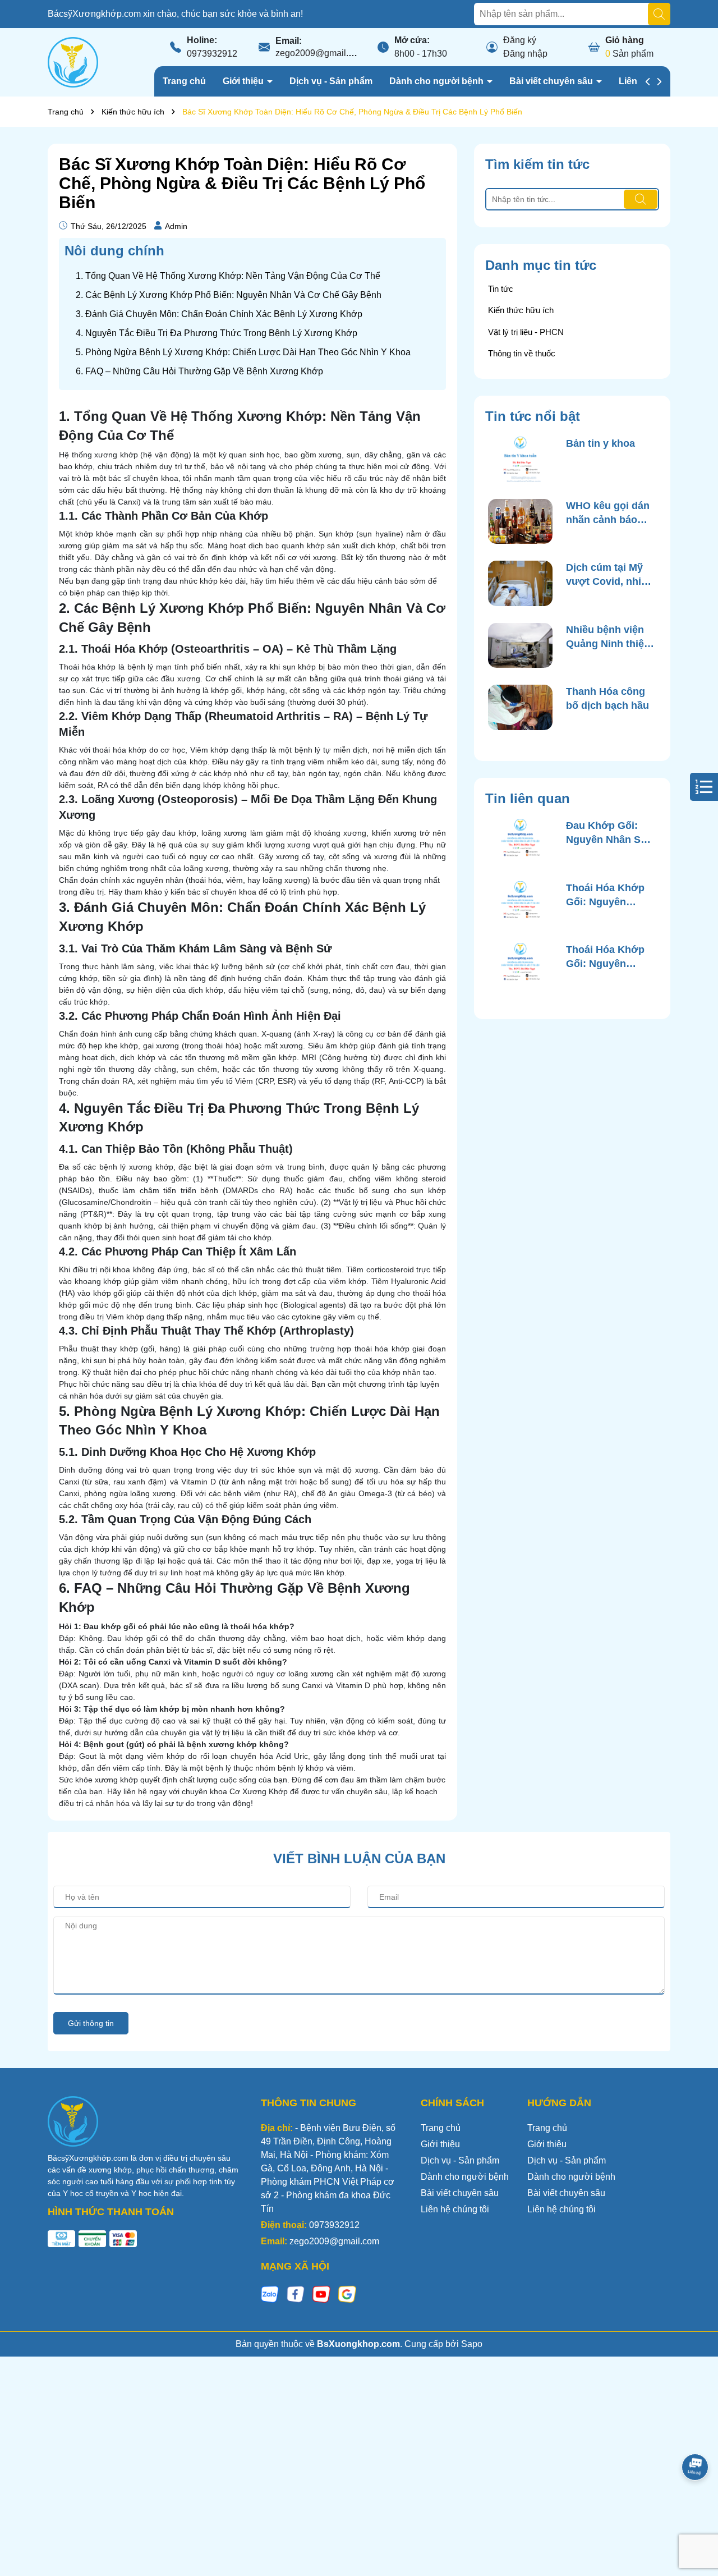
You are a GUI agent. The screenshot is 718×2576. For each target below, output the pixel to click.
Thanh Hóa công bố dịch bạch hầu (607, 698)
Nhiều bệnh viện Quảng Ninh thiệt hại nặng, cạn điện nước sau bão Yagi (610, 638)
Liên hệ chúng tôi (455, 2209)
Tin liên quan (528, 798)
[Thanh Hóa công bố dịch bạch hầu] (520, 707)
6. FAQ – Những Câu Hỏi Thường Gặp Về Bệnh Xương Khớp (199, 371)
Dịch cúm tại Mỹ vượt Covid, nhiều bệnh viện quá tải (609, 575)
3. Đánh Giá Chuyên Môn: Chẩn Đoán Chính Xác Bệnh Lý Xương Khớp (219, 314)
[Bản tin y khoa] (520, 459)
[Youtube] (321, 2293)
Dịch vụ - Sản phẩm (331, 81)
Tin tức (501, 289)
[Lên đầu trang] (696, 2509)
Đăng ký (520, 40)
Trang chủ (184, 81)
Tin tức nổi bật (533, 416)
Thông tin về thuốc (522, 353)
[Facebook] (296, 2293)
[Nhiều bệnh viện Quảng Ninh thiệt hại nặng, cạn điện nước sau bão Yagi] (520, 646)
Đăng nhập (525, 54)
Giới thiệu (244, 81)
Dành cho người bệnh (438, 81)
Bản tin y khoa (600, 443)
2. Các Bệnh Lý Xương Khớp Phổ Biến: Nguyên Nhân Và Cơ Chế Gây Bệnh (229, 295)
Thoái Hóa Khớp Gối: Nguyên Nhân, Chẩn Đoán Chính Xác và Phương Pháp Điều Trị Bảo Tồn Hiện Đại (608, 957)
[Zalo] (270, 2293)
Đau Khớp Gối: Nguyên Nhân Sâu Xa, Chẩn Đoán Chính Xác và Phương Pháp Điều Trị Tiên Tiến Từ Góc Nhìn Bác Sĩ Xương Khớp (609, 833)
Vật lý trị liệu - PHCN (526, 332)
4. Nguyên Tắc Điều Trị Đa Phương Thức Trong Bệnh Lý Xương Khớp (217, 333)
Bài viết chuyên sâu (552, 81)
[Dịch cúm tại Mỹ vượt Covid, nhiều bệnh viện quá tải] (520, 583)
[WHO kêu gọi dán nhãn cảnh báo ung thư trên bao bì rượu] (520, 522)
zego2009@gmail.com (320, 53)
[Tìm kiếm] (659, 14)
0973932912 (212, 54)
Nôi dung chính (114, 251)
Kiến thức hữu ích (521, 310)
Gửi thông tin (91, 2023)
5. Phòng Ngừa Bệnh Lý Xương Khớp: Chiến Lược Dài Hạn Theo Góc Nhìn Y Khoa (243, 352)
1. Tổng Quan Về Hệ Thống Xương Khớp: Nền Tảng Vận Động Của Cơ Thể (228, 276)
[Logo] (73, 62)
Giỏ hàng (625, 40)
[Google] (347, 2293)
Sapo (472, 2344)
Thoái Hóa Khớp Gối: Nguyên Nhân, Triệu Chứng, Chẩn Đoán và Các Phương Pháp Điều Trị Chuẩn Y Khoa (606, 896)
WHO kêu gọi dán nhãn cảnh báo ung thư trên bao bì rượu (608, 514)
